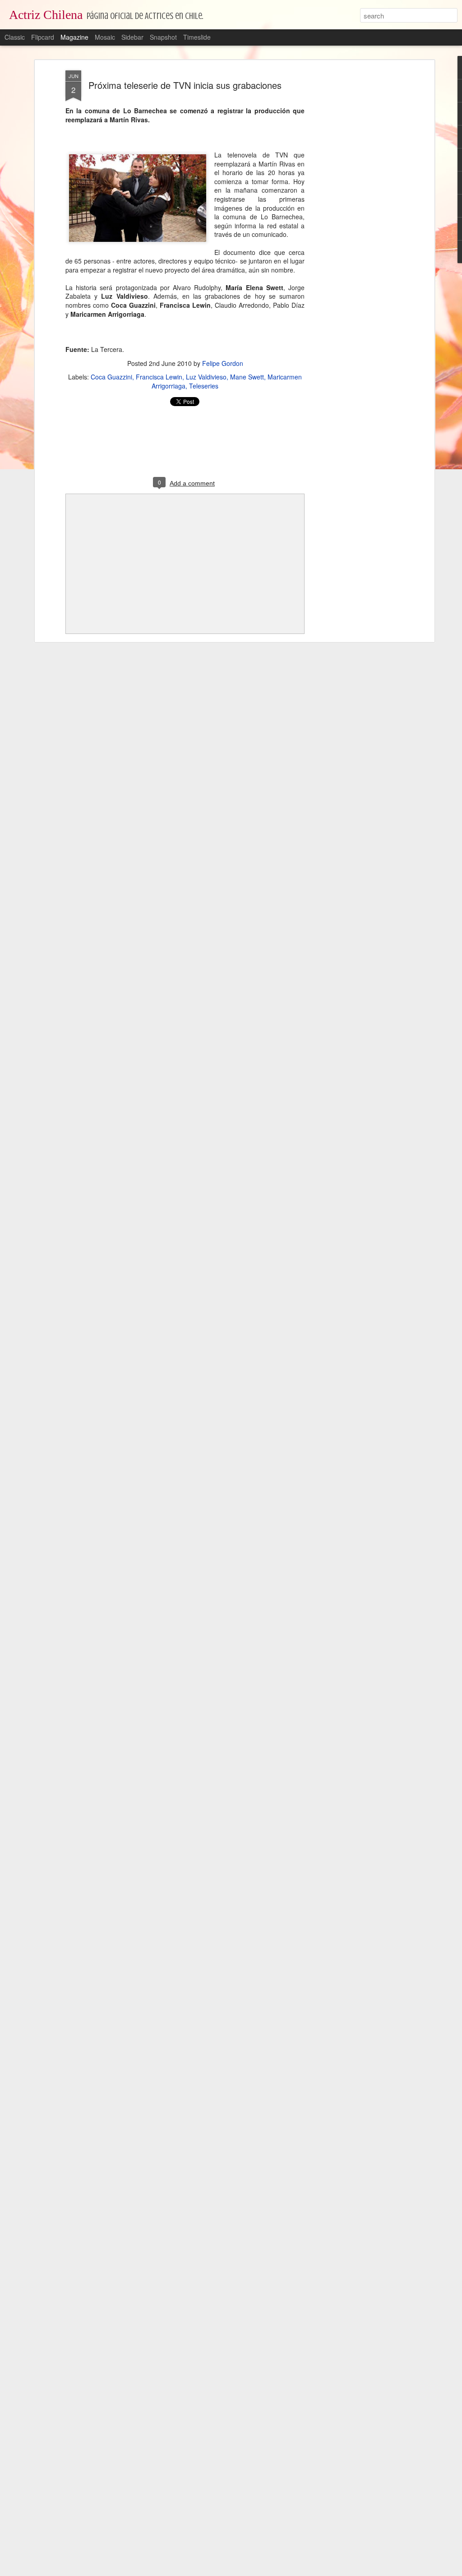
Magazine (74, 37)
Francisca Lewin (159, 377)
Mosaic (105, 37)
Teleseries (204, 386)
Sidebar (132, 37)
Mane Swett (247, 377)
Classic (15, 37)
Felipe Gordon (223, 363)
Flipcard (43, 37)
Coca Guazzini (111, 377)
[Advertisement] (354, 213)
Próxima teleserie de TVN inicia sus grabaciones (185, 85)
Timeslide (197, 37)
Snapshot (163, 37)
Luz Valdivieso (206, 377)
